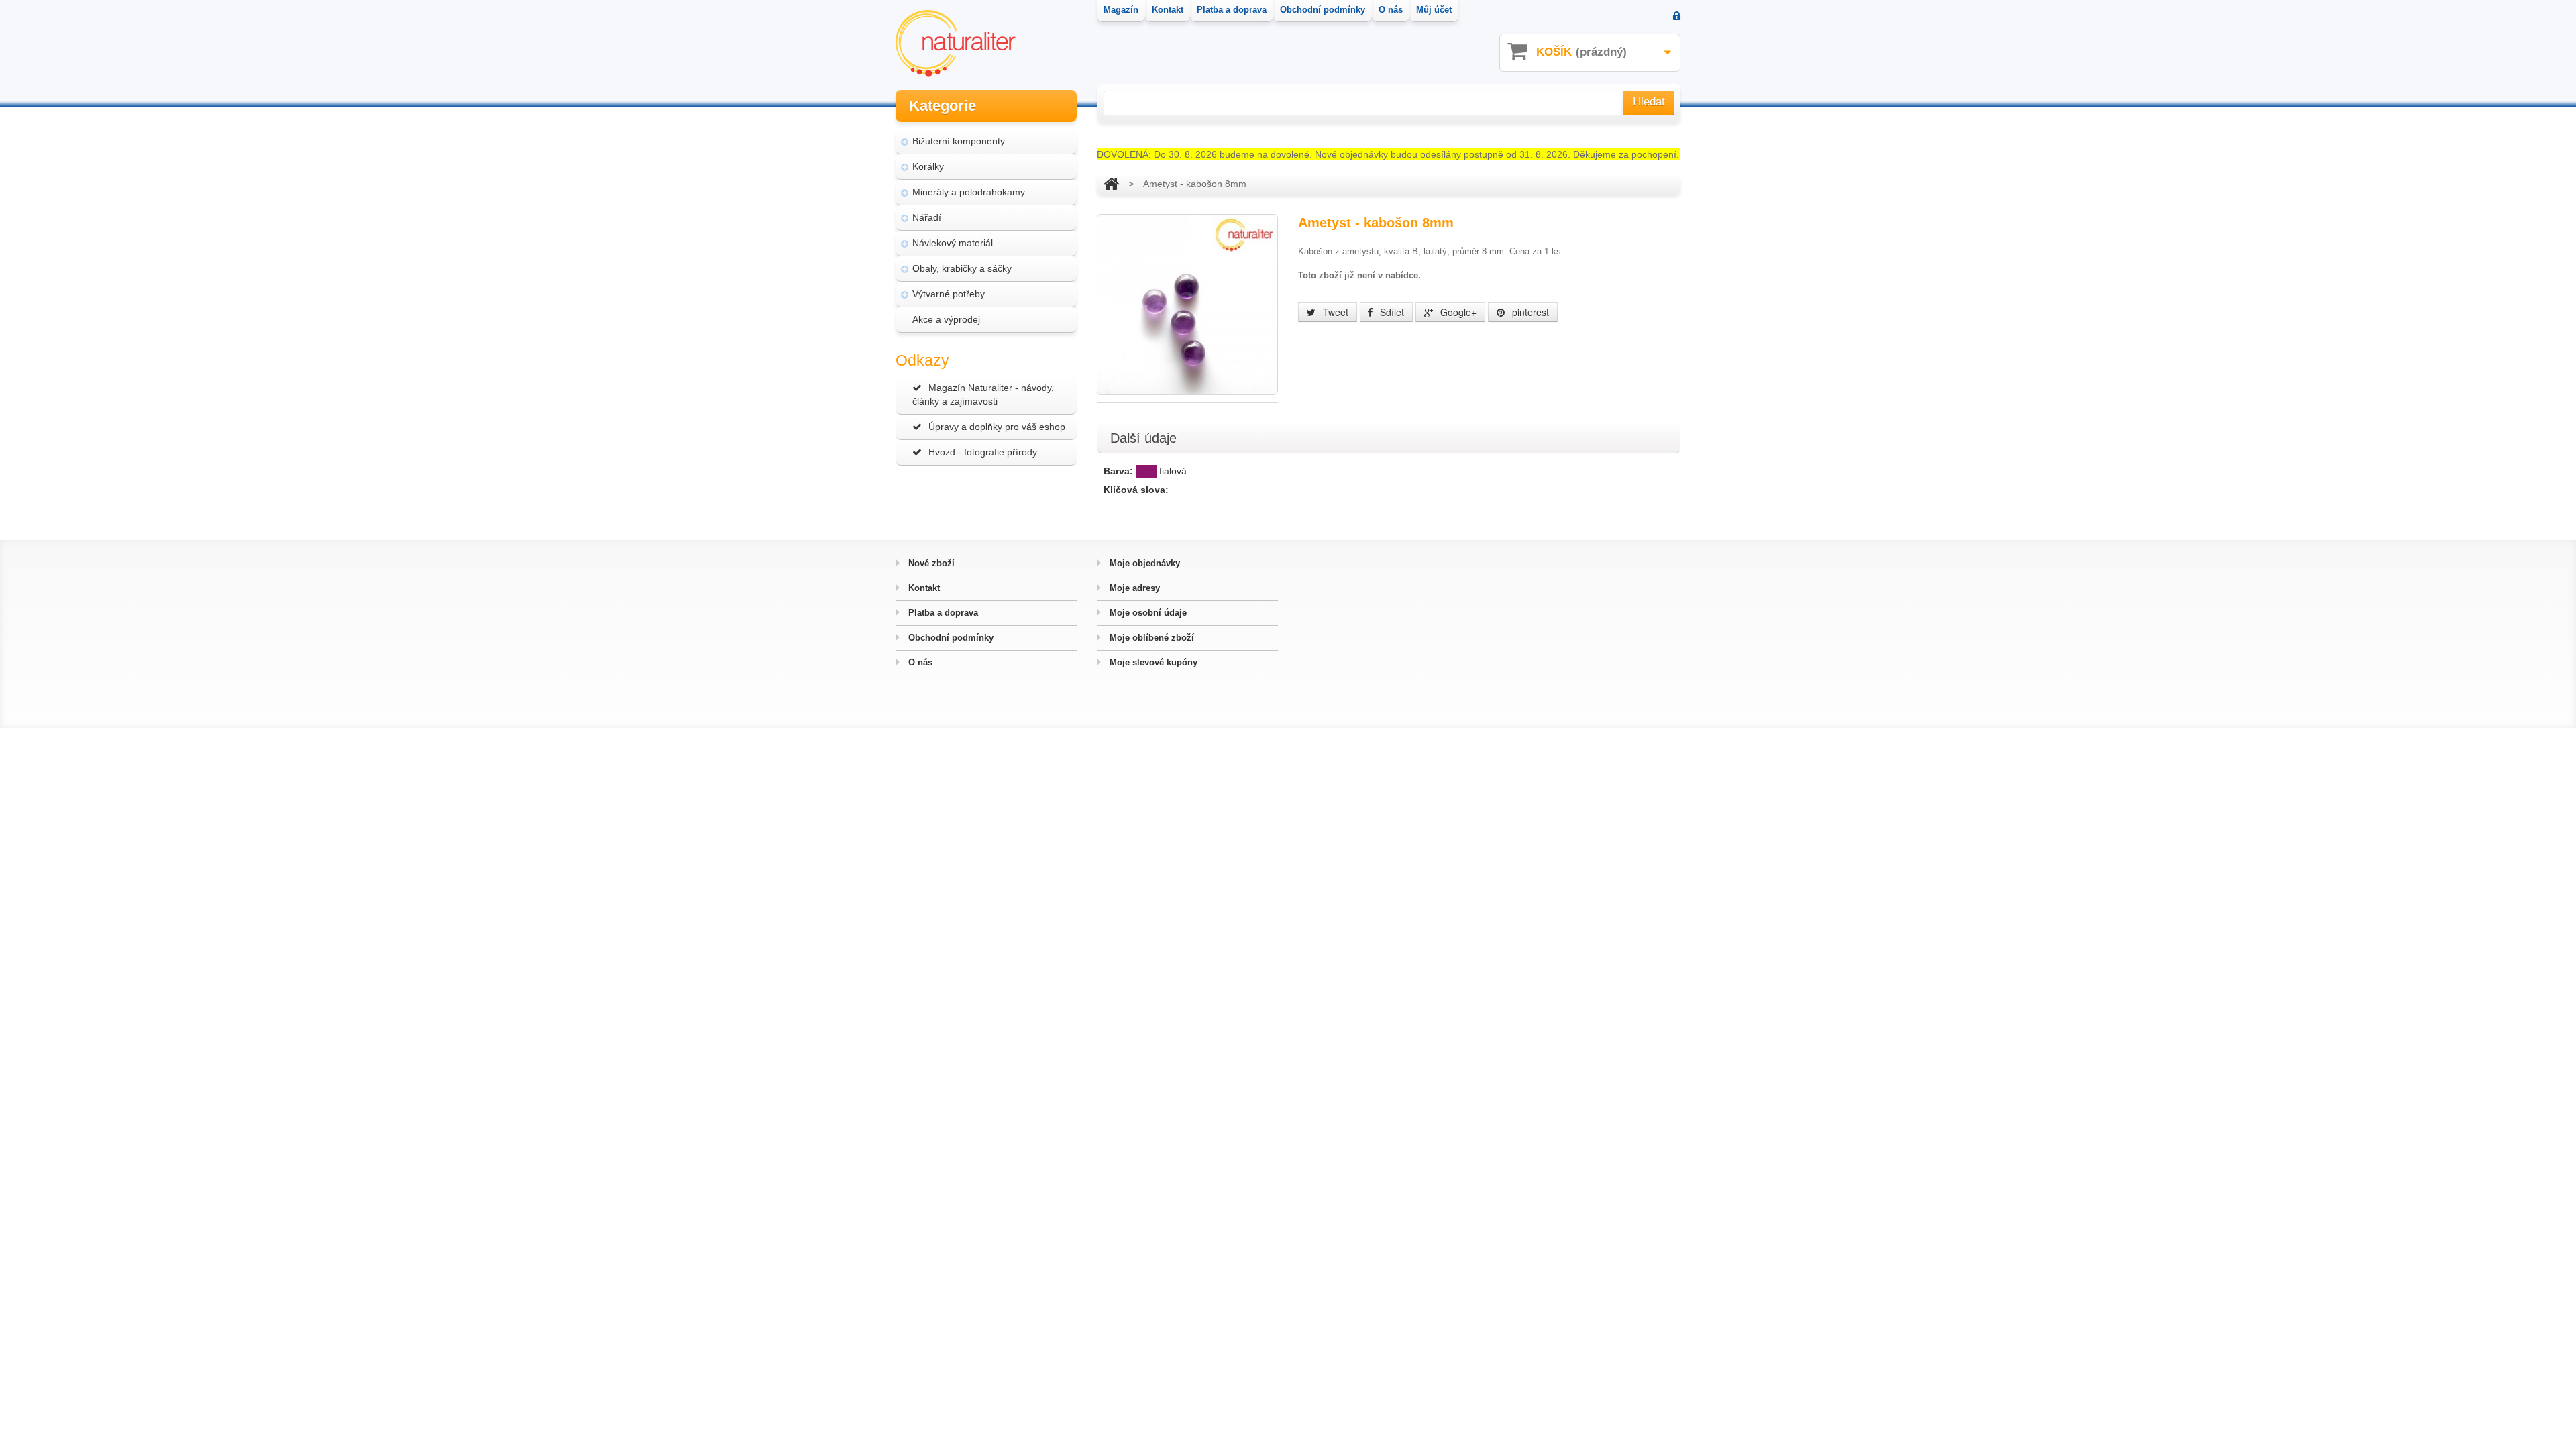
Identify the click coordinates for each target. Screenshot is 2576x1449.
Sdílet (1391, 312)
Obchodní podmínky (950, 638)
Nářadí (927, 217)
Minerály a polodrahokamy (969, 192)
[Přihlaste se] (1677, 17)
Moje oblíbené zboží (1150, 638)
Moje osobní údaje (1147, 613)
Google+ (1457, 312)
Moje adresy (1133, 588)
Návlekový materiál (953, 243)
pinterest (1529, 312)
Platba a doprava (942, 613)
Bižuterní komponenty (959, 141)
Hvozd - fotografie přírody (983, 452)
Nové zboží (930, 563)
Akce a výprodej (946, 319)
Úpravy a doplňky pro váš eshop (997, 427)
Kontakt (923, 588)
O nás (919, 662)
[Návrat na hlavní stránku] (1111, 184)
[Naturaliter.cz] (956, 44)
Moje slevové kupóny (1152, 662)
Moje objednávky (1143, 563)
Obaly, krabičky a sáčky (962, 268)
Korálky (928, 166)
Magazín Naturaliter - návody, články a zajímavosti (983, 394)
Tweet (1334, 312)
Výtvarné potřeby (949, 294)
